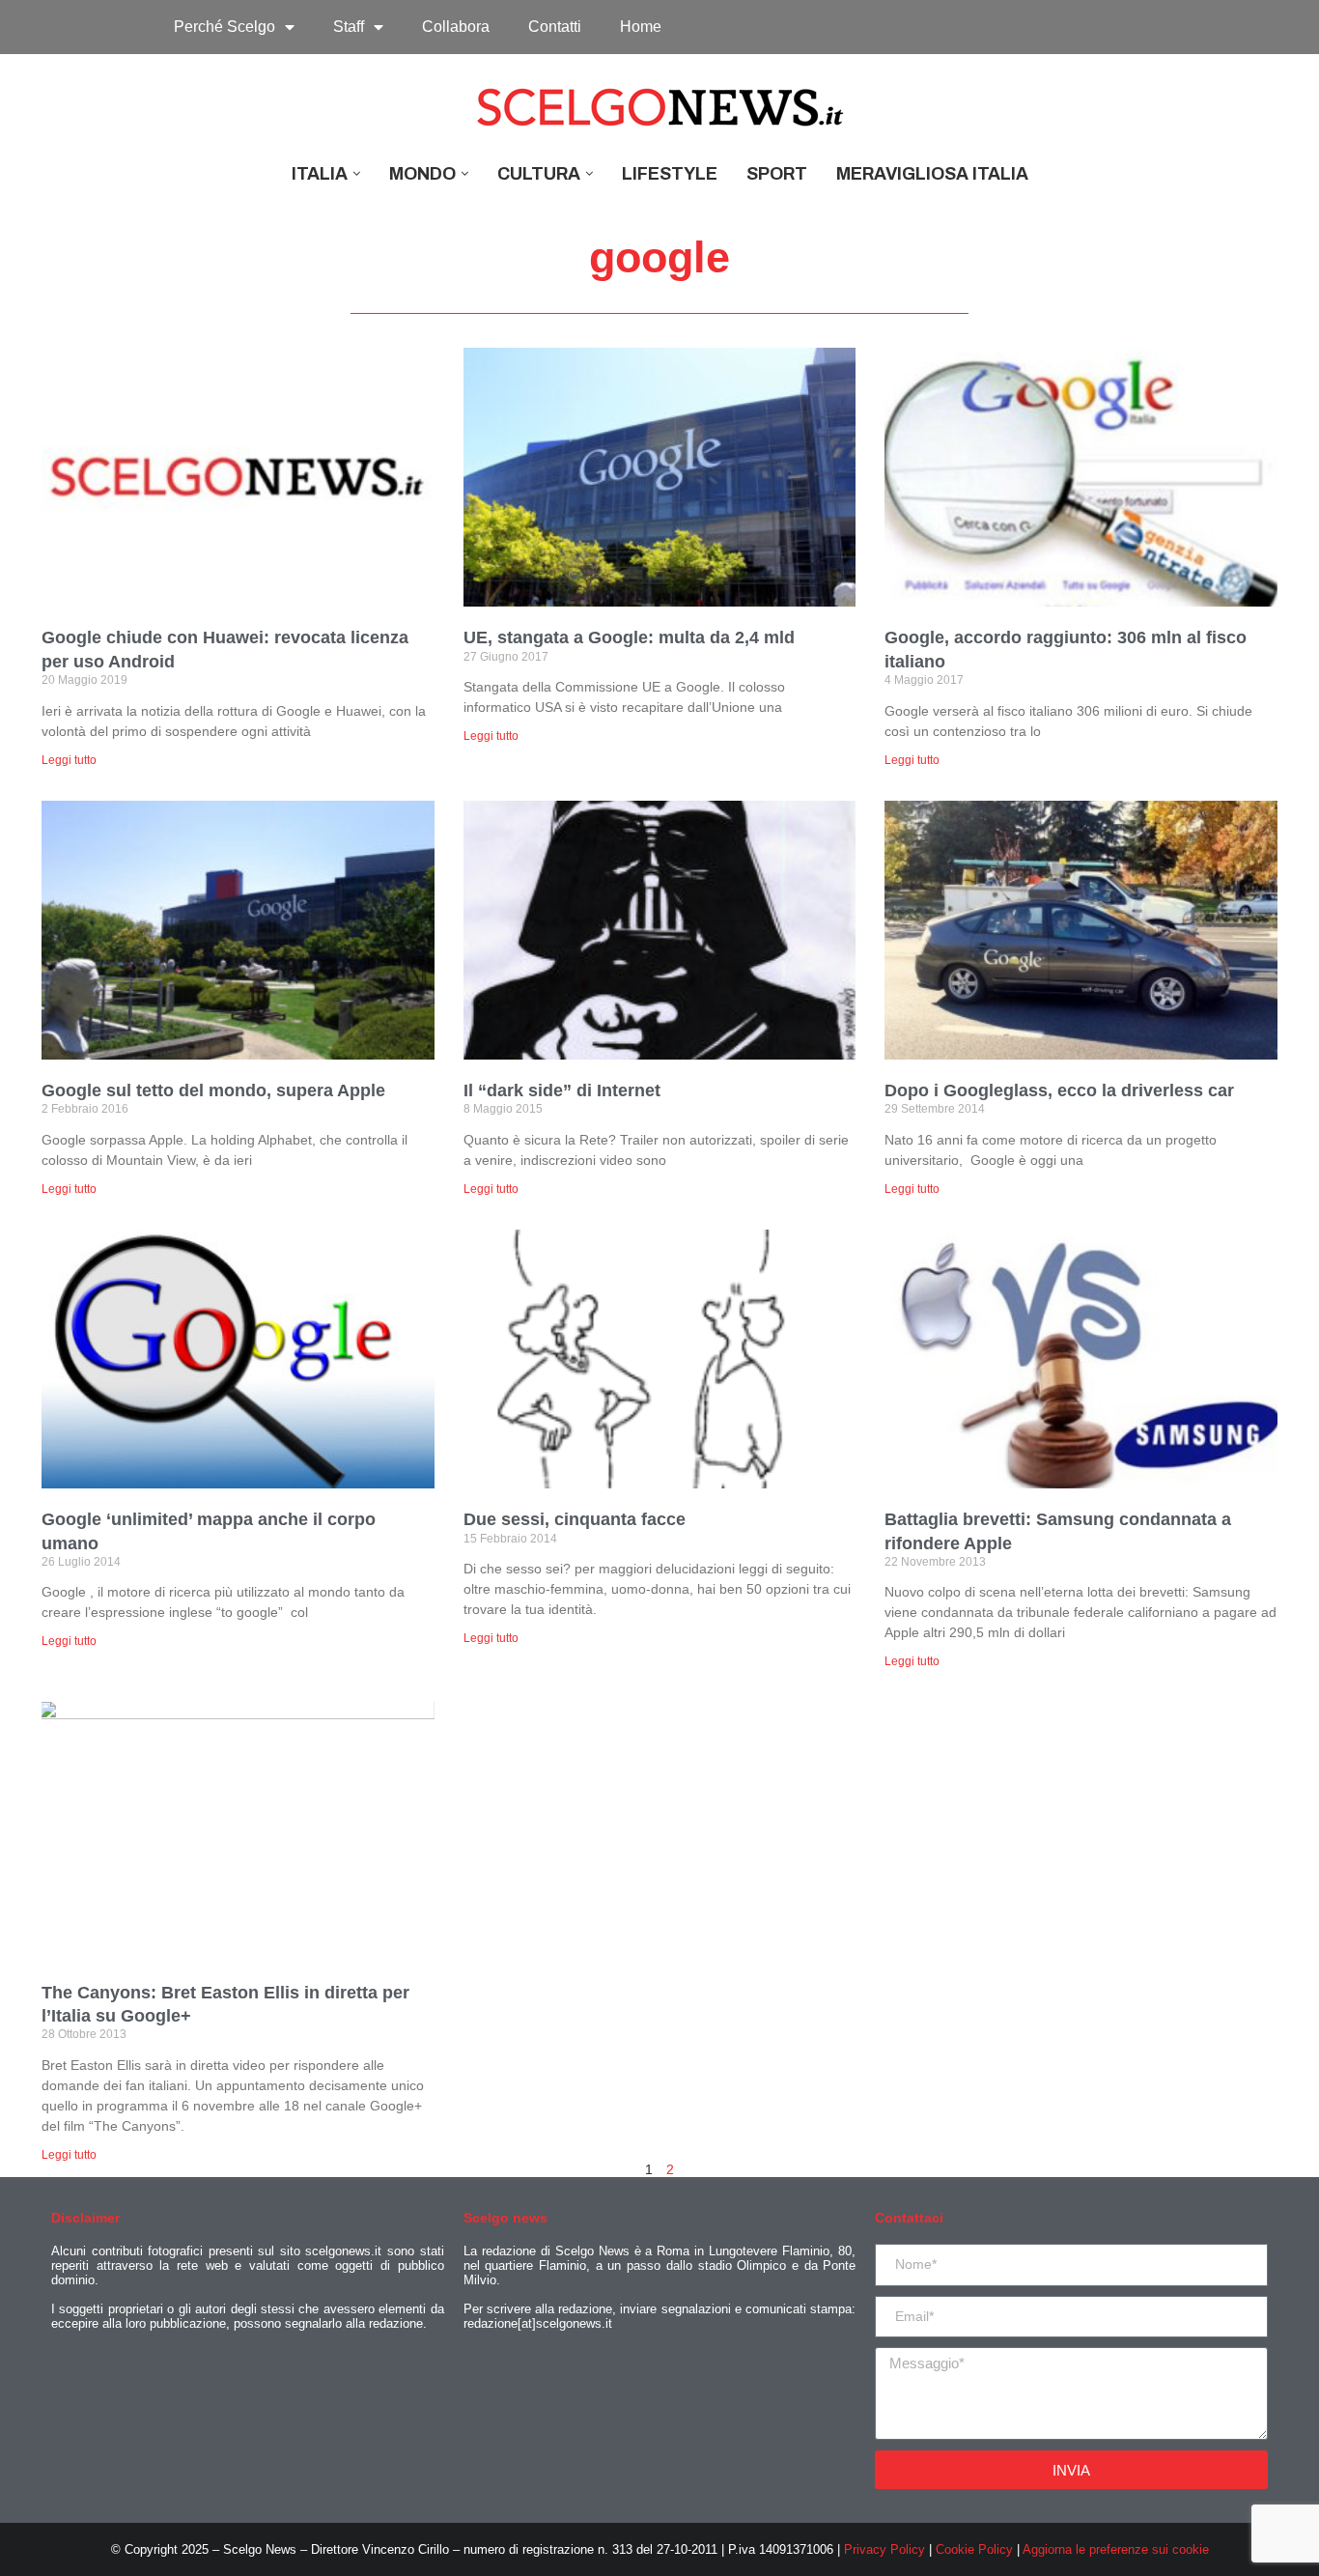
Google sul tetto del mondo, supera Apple (213, 1090)
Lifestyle (670, 174)
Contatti (555, 27)
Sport (777, 174)
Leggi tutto (69, 760)
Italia (320, 174)
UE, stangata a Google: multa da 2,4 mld (629, 637)
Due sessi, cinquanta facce (575, 1519)
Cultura (539, 174)
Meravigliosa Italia (932, 174)
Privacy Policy (884, 2549)
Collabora (456, 27)
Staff (349, 27)
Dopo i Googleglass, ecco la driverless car (1059, 1090)
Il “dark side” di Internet (562, 1090)
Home (641, 27)
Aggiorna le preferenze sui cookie (1116, 2549)
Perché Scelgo (225, 27)
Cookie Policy (974, 2549)
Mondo (422, 174)
